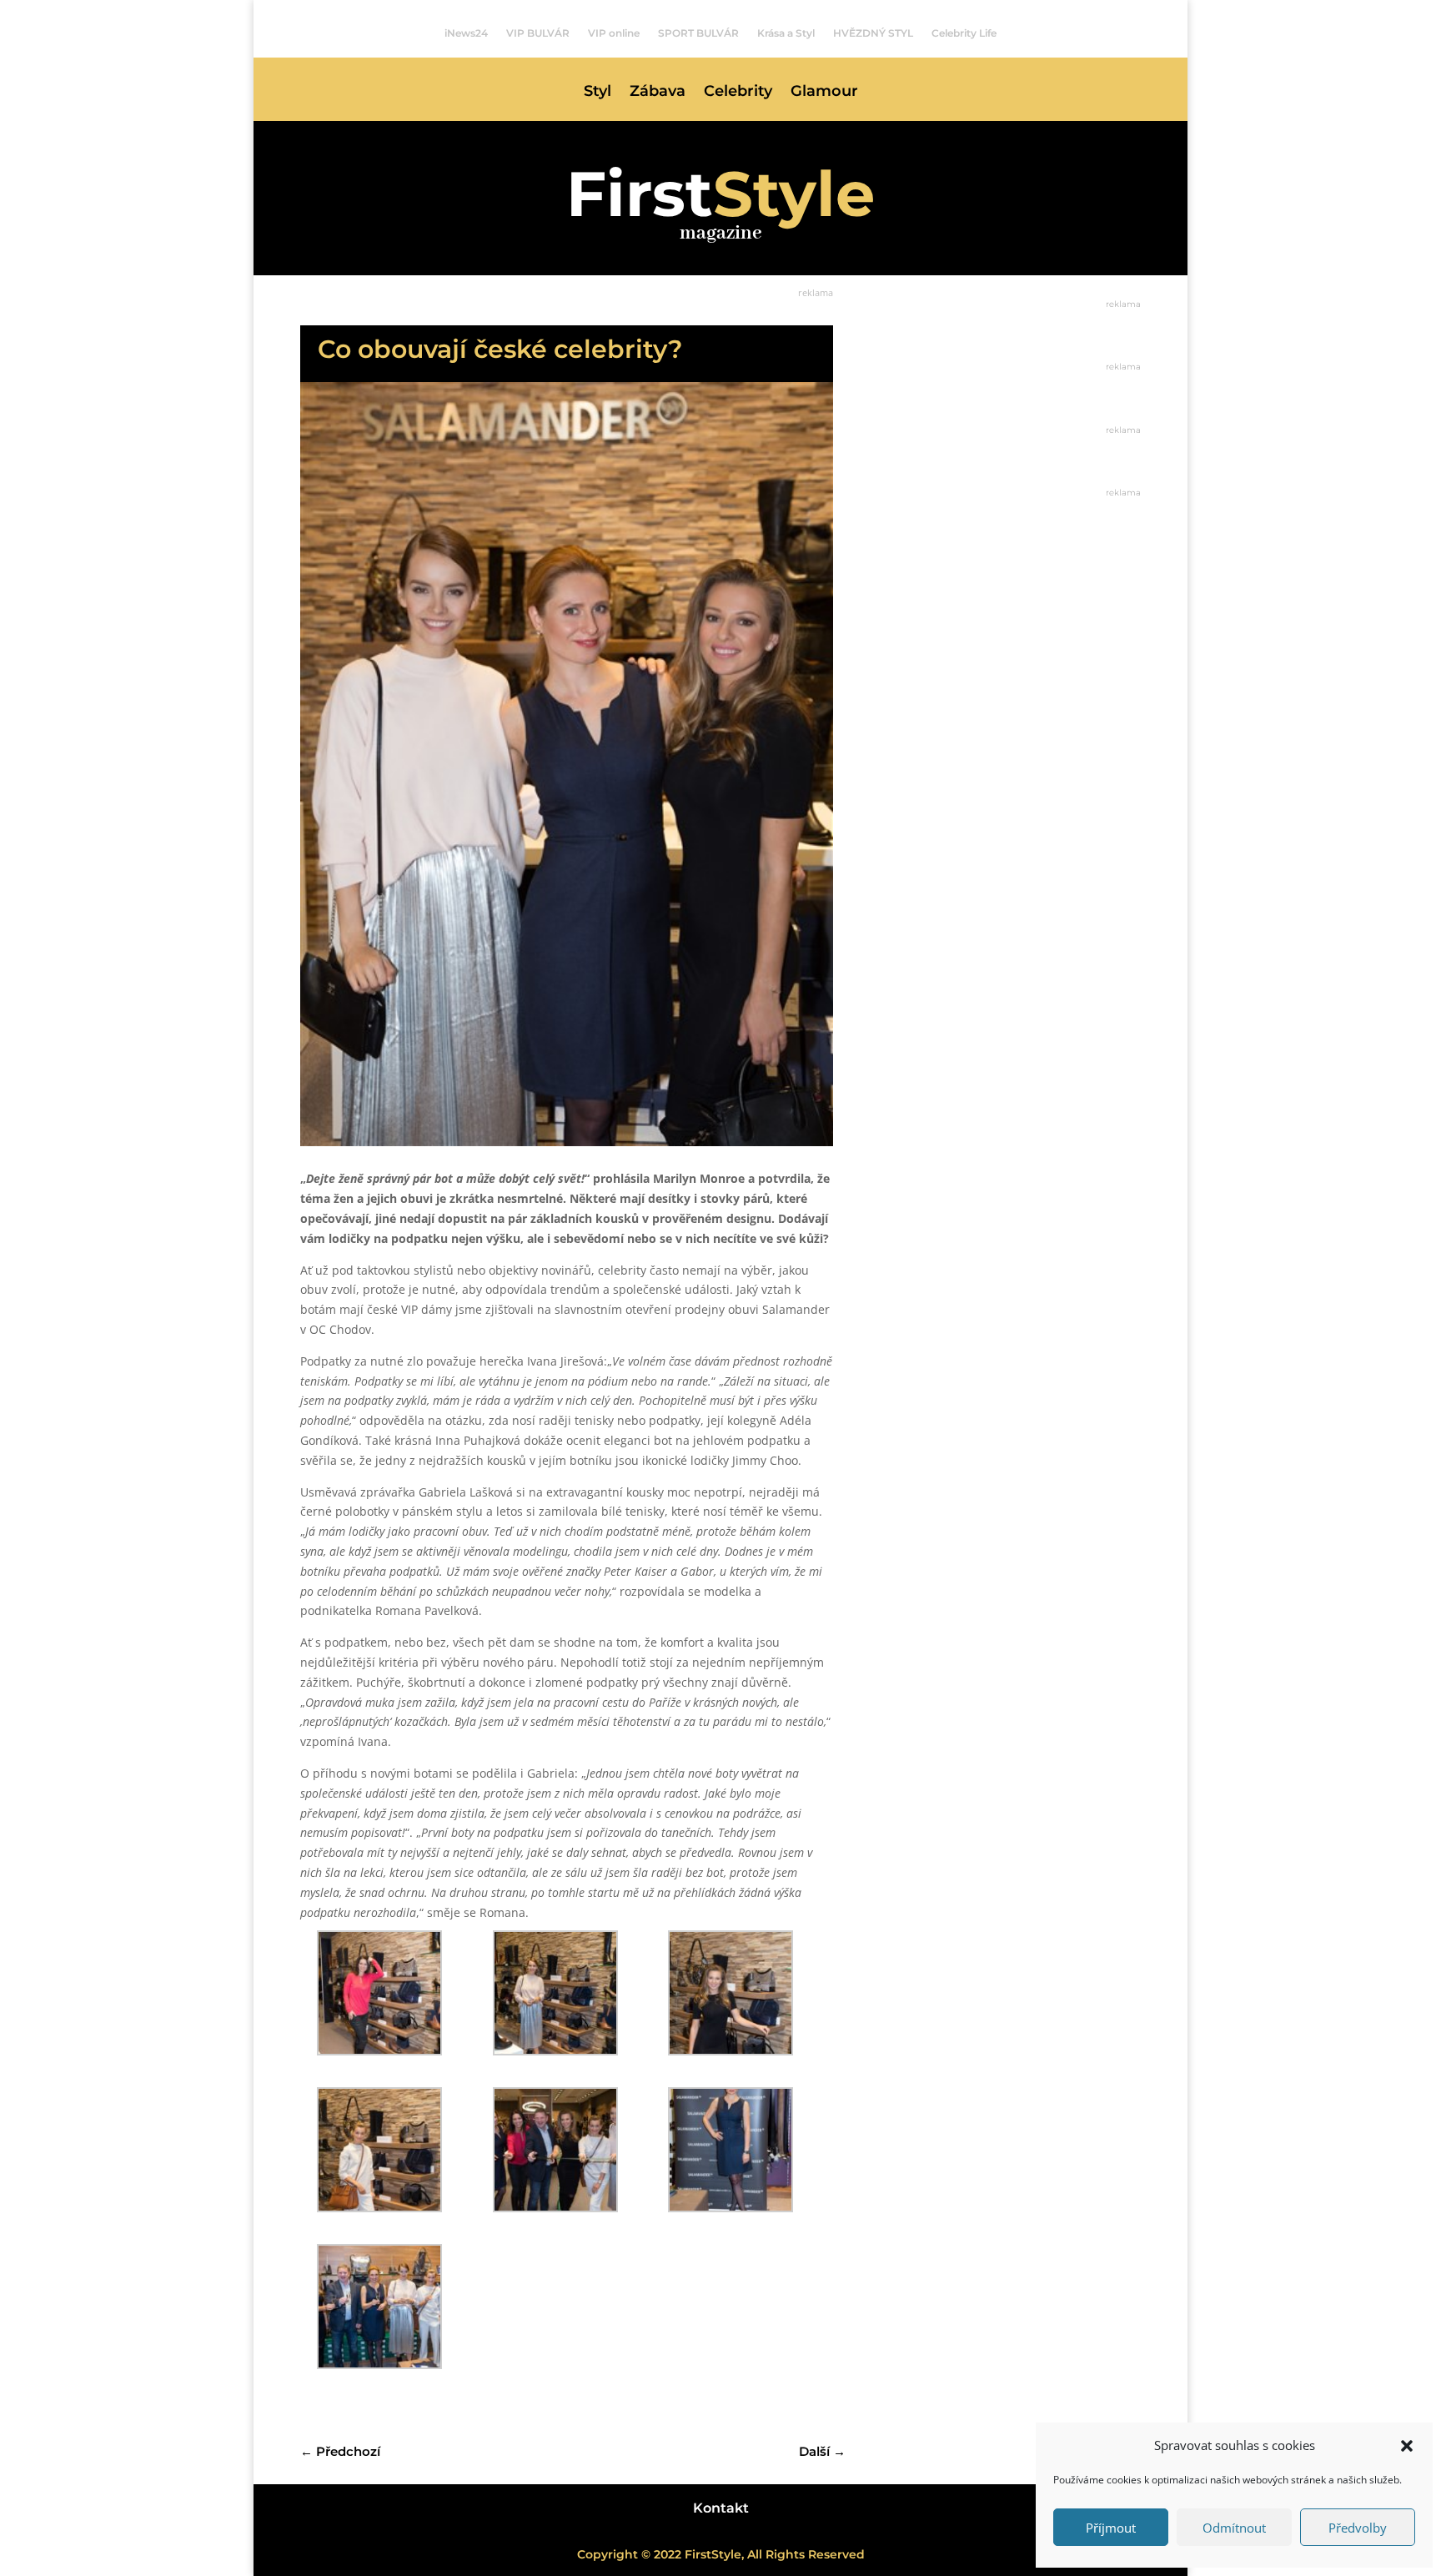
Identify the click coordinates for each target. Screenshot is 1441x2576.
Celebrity (738, 93)
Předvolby (1358, 2528)
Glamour (824, 93)
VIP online (614, 33)
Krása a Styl (786, 33)
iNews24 (466, 33)
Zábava (658, 93)
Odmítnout (1234, 2528)
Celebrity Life (964, 33)
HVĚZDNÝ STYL (873, 33)
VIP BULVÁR (538, 33)
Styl (597, 93)
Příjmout (1111, 2528)
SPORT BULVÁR (698, 33)
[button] (1407, 2446)
